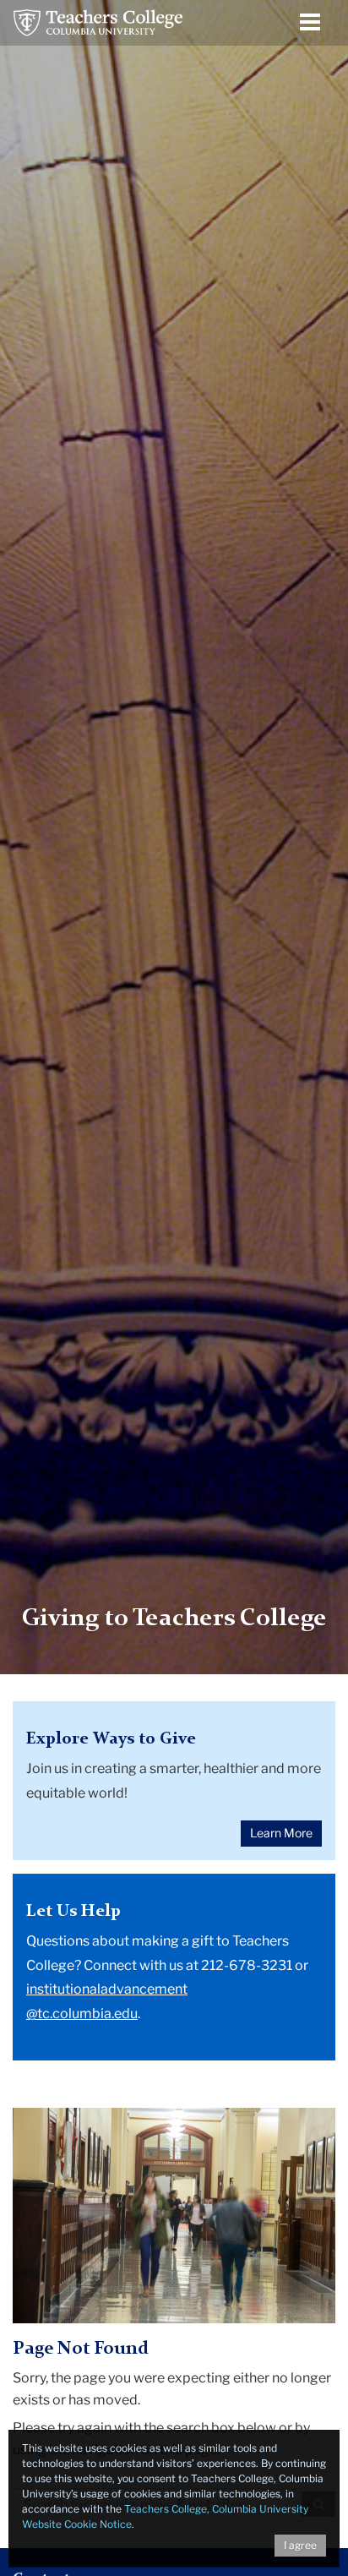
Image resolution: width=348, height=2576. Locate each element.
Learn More (281, 1833)
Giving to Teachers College (174, 1619)
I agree (300, 2545)
